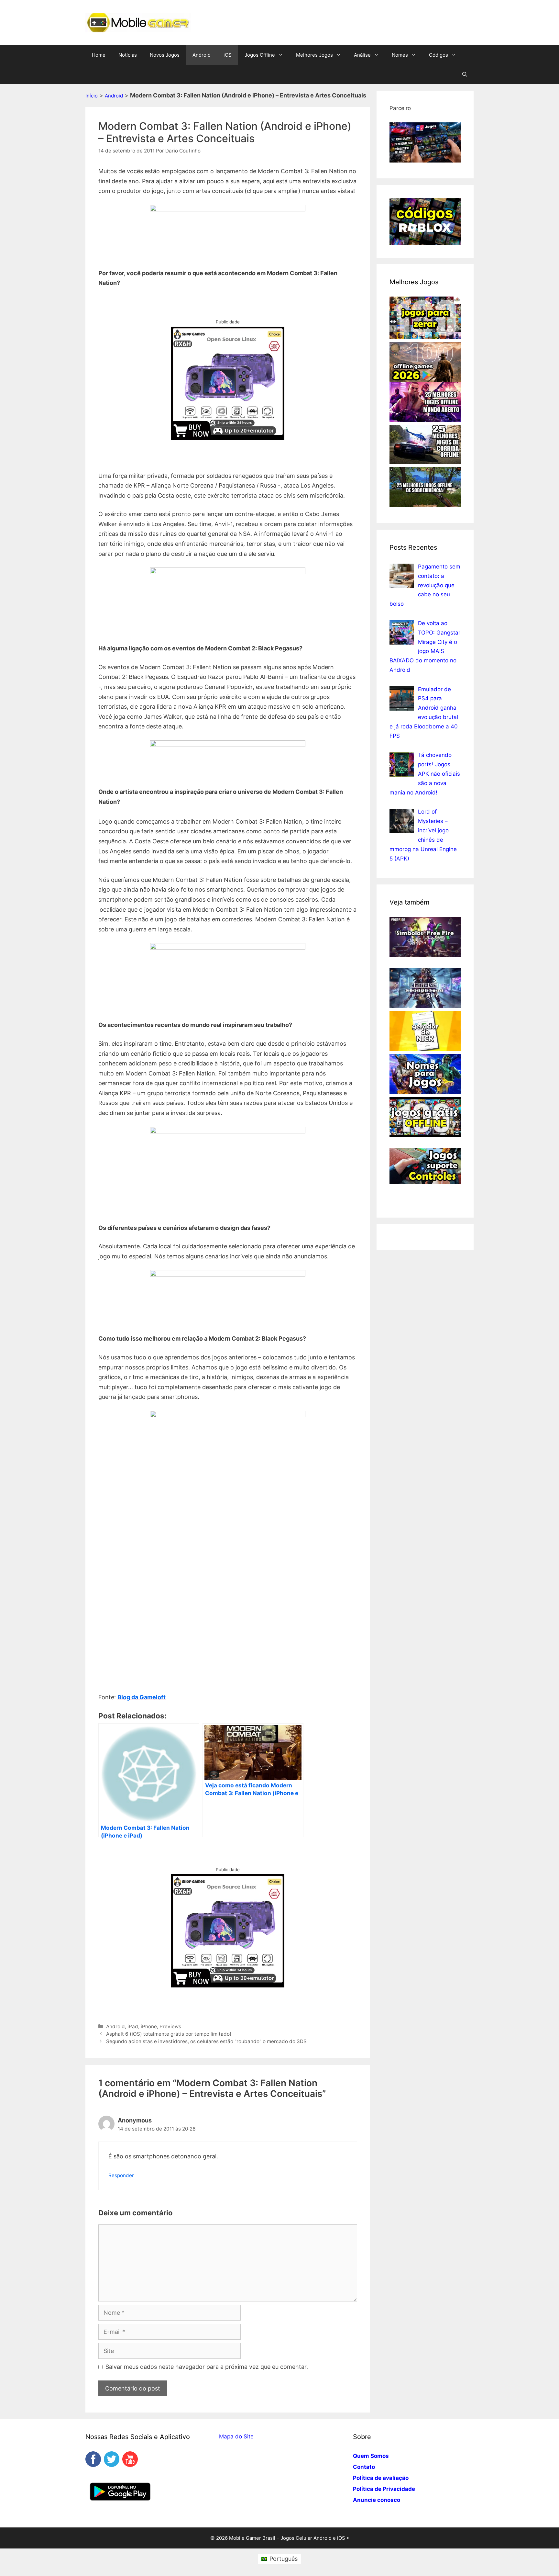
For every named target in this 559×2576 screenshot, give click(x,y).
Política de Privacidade (384, 2489)
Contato (364, 2467)
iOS (228, 55)
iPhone (149, 2026)
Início (92, 96)
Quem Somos (371, 2456)
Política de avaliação (381, 2478)
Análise (362, 55)
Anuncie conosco (377, 2500)
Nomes (400, 55)
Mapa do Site (236, 2436)
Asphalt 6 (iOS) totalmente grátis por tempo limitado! (169, 2034)
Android (202, 55)
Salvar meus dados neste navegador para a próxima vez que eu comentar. (207, 2367)
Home (99, 55)
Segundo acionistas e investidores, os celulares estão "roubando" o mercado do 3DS (206, 2041)
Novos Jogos (165, 55)
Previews (170, 2026)
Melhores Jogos (314, 55)
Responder (121, 2175)
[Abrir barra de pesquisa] (465, 74)
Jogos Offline (260, 55)
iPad (133, 2026)
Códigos (438, 55)
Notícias (128, 55)
